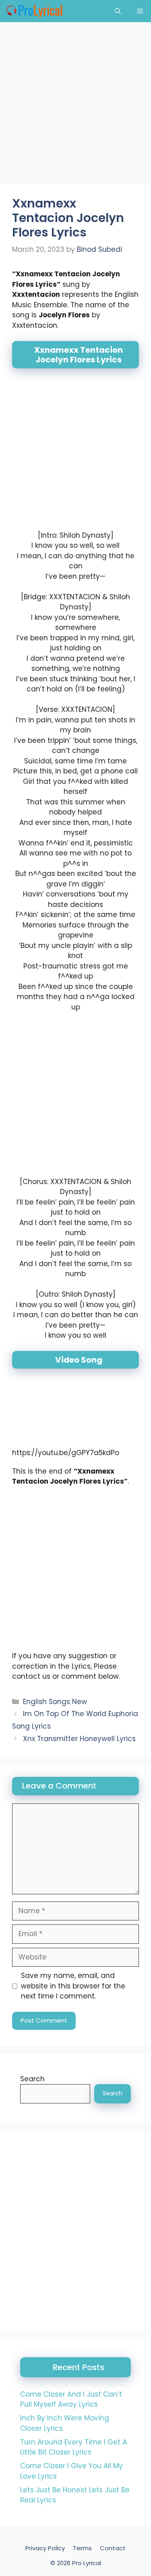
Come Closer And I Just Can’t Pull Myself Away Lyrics (71, 2399)
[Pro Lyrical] (34, 11)
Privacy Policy (45, 2548)
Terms (82, 2548)
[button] (118, 11)
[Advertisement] (75, 106)
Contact (113, 2548)
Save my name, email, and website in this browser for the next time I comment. (73, 1986)
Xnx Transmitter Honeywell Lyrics (79, 1739)
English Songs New (55, 1702)
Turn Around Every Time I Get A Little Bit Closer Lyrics (73, 2447)
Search (32, 2079)
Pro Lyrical (87, 2563)
